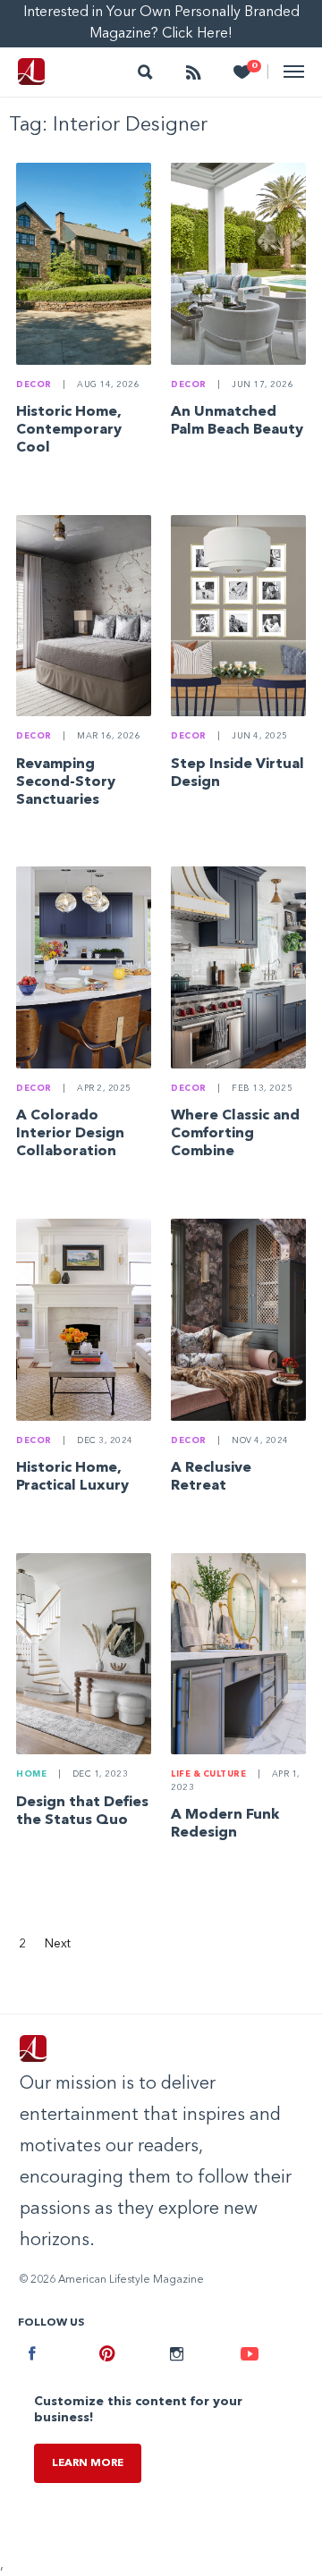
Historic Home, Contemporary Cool (69, 430)
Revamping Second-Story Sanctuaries (66, 782)
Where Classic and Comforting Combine (235, 1134)
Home (31, 1774)
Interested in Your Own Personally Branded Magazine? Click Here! (161, 23)
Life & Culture (208, 1774)
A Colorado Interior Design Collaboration (70, 1134)
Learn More (88, 2463)
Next (58, 1944)
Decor (34, 385)
